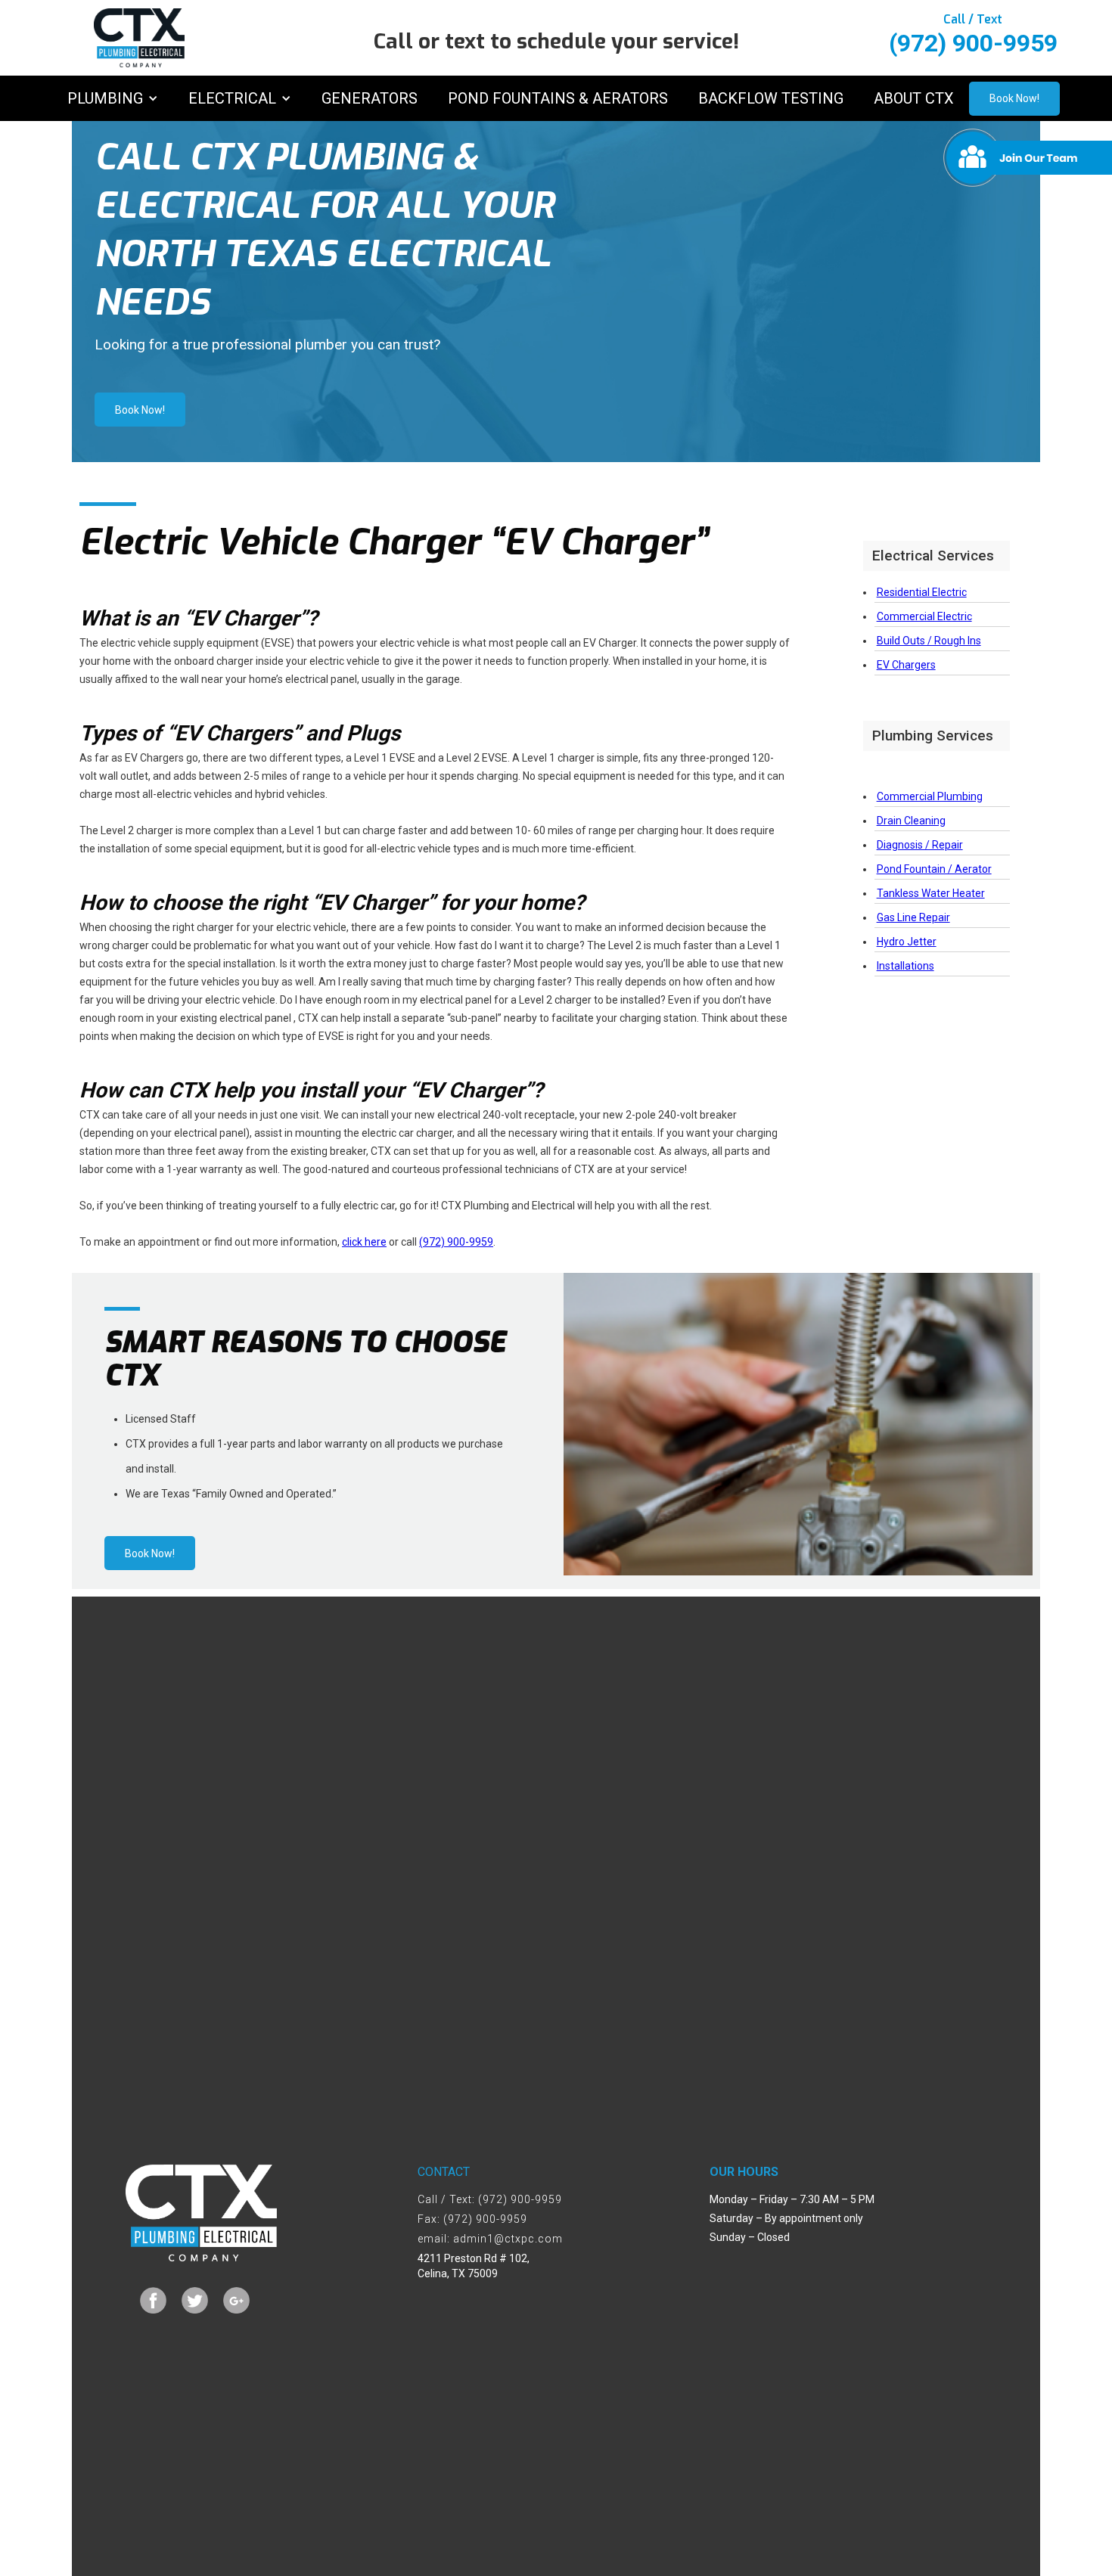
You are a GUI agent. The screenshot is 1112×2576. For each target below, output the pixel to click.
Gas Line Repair (913, 917)
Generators (370, 98)
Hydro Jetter (907, 942)
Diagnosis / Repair (920, 845)
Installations (905, 966)
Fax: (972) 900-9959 (472, 2219)
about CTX (914, 98)
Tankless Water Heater (931, 893)
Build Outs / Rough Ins (929, 641)
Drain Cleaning (911, 821)
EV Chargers (906, 665)
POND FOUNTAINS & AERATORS (558, 98)
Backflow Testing (771, 98)
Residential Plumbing (927, 772)
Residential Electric (922, 592)
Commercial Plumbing (930, 796)
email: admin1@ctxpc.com (490, 2239)
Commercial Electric (924, 616)
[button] (113, 98)
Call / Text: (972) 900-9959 (490, 2199)
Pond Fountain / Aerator (934, 869)
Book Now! (1014, 98)
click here (364, 1242)
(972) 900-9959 (456, 1242)
